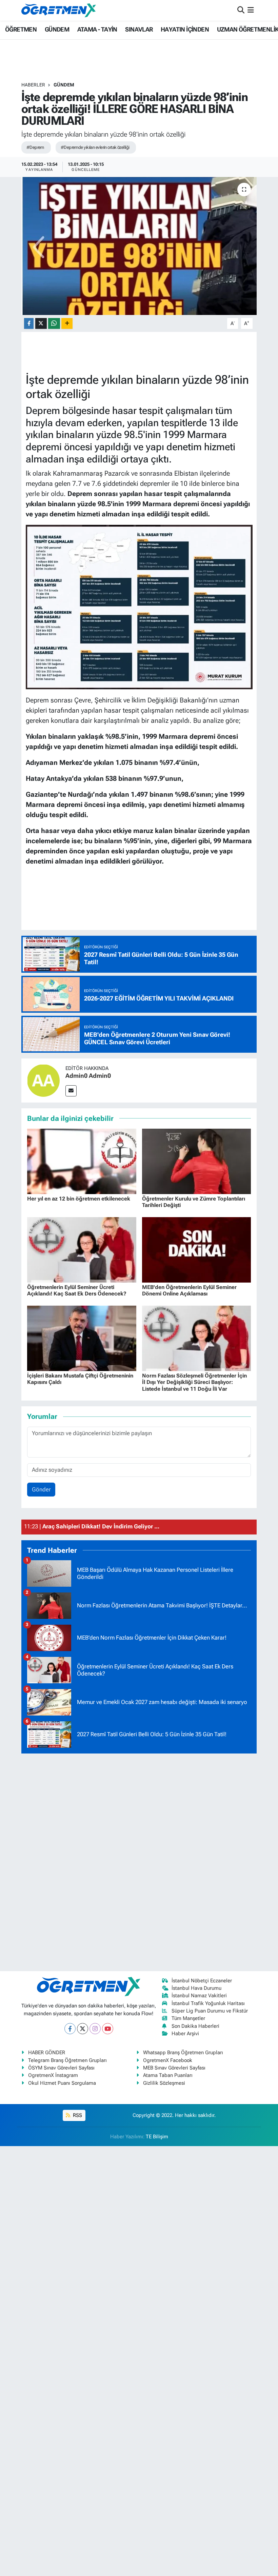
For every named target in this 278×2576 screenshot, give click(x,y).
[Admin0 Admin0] (43, 1080)
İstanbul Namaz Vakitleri (199, 1996)
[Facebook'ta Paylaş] (29, 324)
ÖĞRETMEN (21, 29)
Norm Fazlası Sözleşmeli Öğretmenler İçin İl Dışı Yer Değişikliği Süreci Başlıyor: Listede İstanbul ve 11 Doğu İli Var (194, 1382)
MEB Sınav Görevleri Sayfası (174, 2068)
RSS (77, 2115)
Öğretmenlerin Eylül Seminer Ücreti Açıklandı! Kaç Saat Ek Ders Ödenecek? (77, 1290)
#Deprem (35, 147)
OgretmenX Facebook (168, 2060)
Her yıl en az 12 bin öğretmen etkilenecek (79, 1199)
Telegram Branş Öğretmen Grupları (67, 2060)
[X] (83, 2029)
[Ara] (241, 10)
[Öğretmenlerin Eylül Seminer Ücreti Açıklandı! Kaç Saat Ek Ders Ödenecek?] (82, 1249)
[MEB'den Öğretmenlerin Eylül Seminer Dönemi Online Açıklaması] (197, 1249)
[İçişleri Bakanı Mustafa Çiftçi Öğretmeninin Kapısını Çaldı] (82, 1338)
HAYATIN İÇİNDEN (185, 29)
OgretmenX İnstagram (53, 2075)
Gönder (41, 1489)
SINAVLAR (139, 29)
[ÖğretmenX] (59, 10)
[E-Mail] (71, 1091)
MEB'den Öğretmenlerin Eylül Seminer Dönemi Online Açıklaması (189, 1290)
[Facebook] (70, 2029)
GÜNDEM (57, 29)
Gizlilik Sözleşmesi (164, 2083)
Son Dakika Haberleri (195, 2026)
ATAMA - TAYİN (97, 29)
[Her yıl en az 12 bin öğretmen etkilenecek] (82, 1161)
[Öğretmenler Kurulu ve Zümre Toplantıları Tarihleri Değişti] (197, 1161)
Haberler (33, 85)
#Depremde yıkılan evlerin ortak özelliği (95, 147)
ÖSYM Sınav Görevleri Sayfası (61, 2068)
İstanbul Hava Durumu (196, 1988)
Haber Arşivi (185, 2034)
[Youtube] (108, 2029)
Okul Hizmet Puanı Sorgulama (62, 2083)
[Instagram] (95, 2029)
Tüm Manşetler (188, 2018)
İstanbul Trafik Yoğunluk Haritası (208, 2003)
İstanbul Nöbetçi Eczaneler (202, 1981)
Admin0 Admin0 (88, 1076)
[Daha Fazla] (67, 324)
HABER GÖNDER (47, 2053)
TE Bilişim (157, 2137)
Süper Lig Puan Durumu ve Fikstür (210, 2011)
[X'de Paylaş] (41, 324)
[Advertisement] (139, 1861)
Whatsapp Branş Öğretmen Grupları (183, 2053)
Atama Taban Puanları (168, 2075)
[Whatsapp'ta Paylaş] (54, 324)
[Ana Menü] (251, 10)
